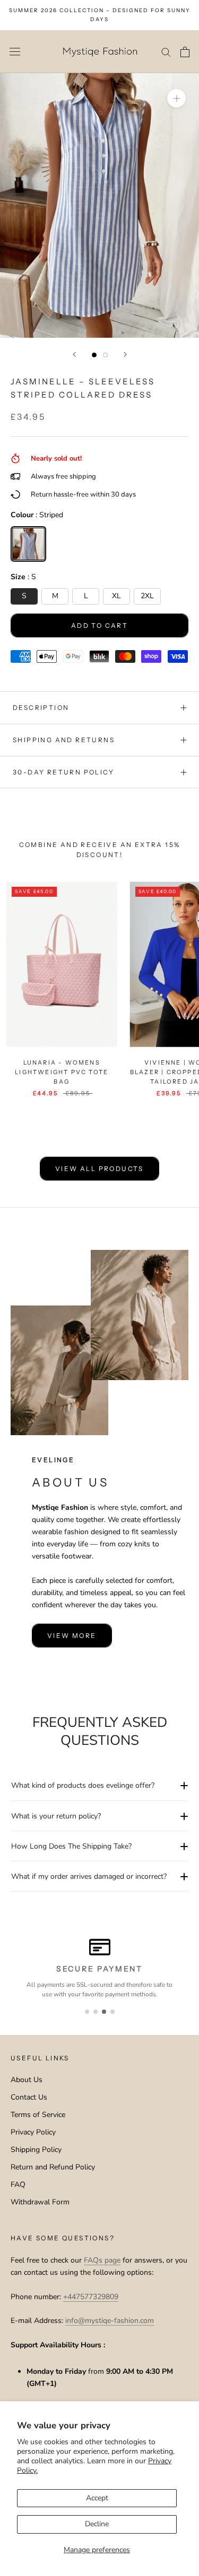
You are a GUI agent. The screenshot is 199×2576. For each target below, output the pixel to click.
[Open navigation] (15, 52)
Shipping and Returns (64, 740)
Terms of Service (38, 2115)
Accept (97, 2498)
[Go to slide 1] (87, 2012)
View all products (99, 1169)
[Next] (125, 354)
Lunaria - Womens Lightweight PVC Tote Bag (62, 1072)
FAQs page (102, 2260)
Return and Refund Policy (53, 2167)
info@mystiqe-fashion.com (110, 2321)
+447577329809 (91, 2297)
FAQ (18, 2185)
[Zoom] (176, 98)
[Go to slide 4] (113, 2012)
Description (41, 708)
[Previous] (74, 354)
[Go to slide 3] (104, 2012)
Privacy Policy (33, 2132)
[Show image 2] (105, 355)
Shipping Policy (36, 2150)
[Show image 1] (94, 355)
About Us (27, 2080)
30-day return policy (63, 772)
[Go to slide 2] (96, 2012)
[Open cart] (185, 52)
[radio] (28, 544)
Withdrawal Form (40, 2202)
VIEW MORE (72, 1636)
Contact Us (29, 2097)
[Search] (166, 52)
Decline (97, 2524)
